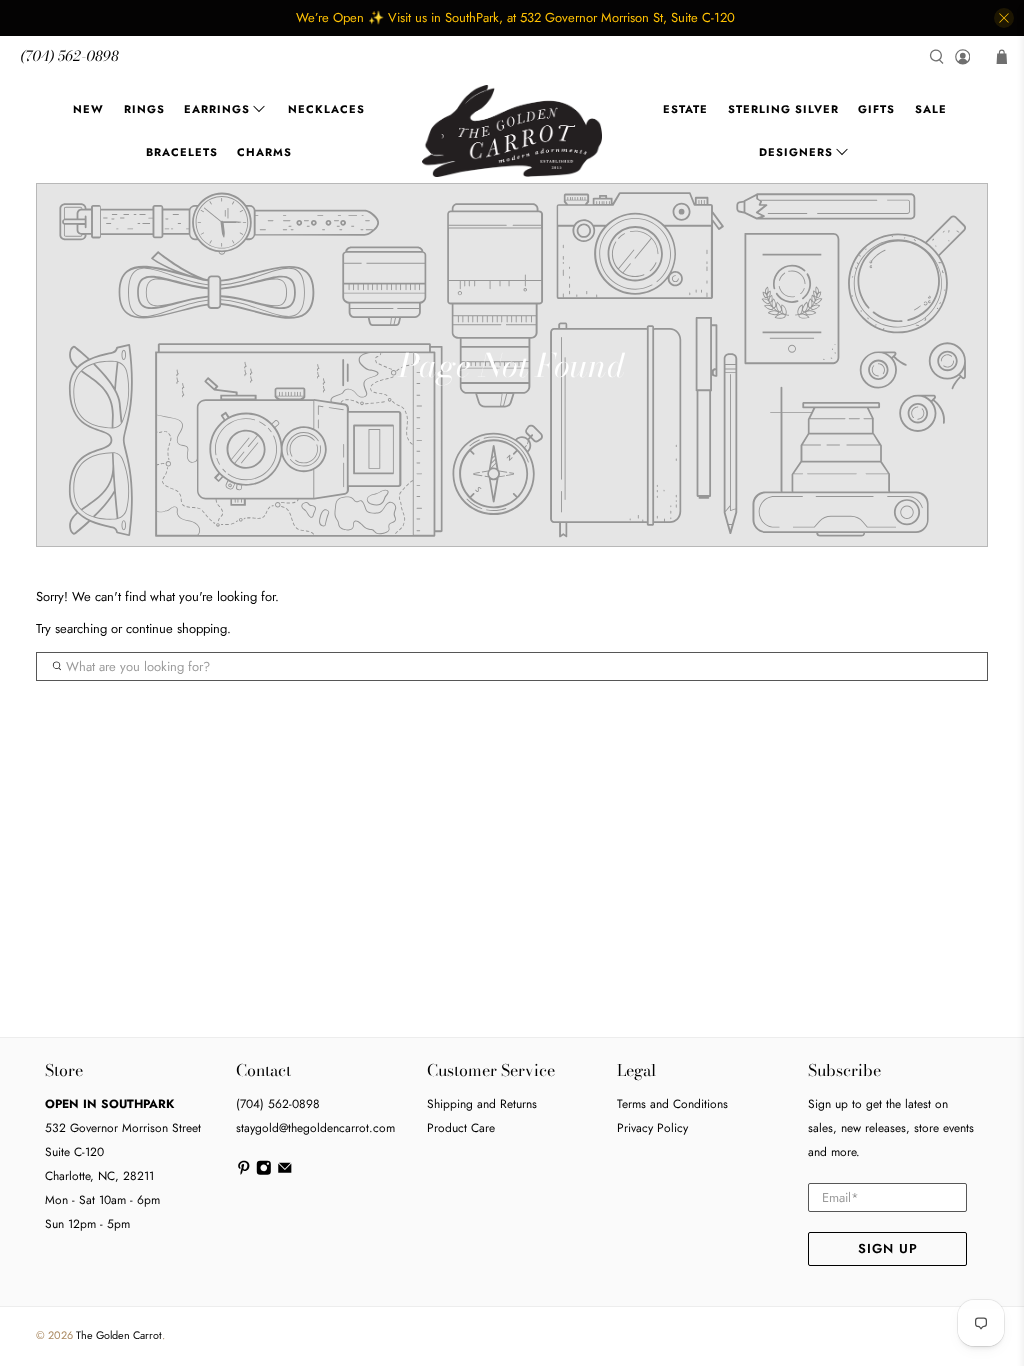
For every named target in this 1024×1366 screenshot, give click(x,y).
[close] (1004, 18)
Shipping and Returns (482, 1104)
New (88, 109)
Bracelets (182, 152)
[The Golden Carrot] (512, 131)
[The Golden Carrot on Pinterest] (244, 1172)
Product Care (461, 1128)
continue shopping (176, 628)
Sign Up (888, 1248)
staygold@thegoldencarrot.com (315, 1128)
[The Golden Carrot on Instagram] (264, 1172)
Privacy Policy (652, 1128)
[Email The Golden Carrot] (285, 1172)
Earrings (217, 109)
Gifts (876, 109)
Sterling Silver (783, 109)
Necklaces (326, 109)
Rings (144, 109)
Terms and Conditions (672, 1104)
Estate (685, 109)
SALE (931, 109)
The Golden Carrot (119, 1335)
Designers (796, 152)
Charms (264, 152)
